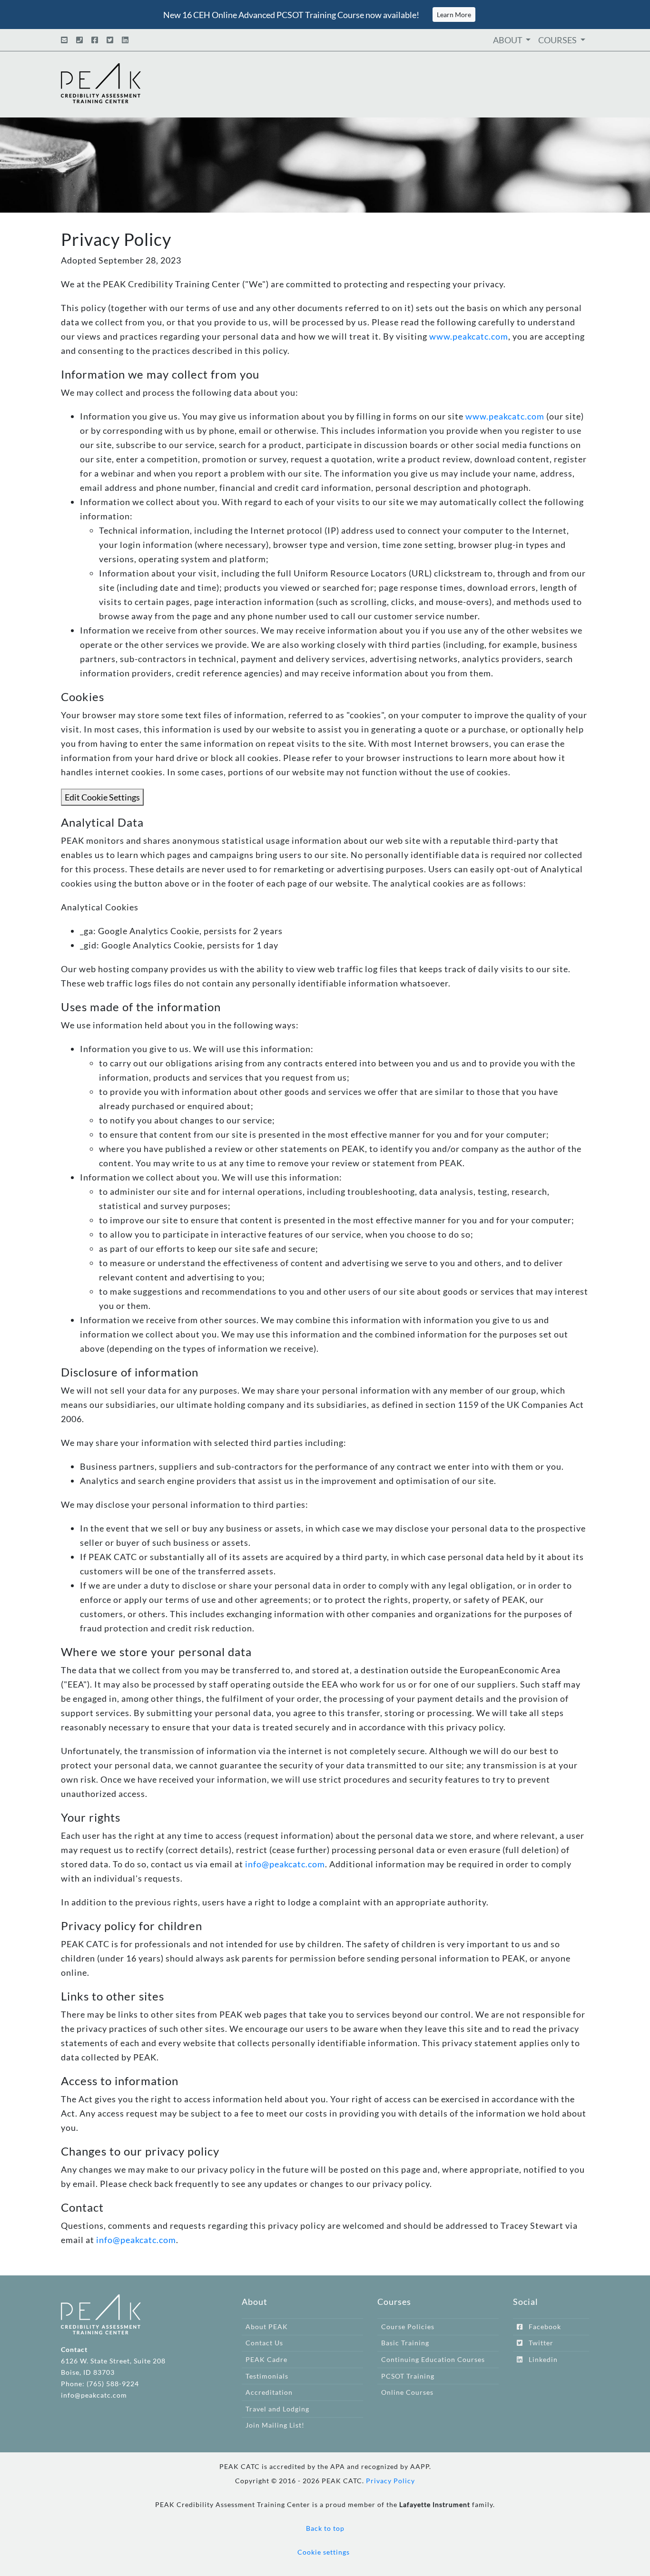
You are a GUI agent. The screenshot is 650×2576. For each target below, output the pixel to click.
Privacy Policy (390, 2481)
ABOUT (508, 40)
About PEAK (267, 2327)
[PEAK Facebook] (95, 40)
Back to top (325, 2528)
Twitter (538, 2343)
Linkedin (540, 2359)
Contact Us (264, 2343)
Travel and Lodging (277, 2409)
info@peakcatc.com (285, 1864)
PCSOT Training (408, 2376)
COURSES (558, 40)
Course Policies (408, 2327)
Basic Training (405, 2343)
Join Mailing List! (275, 2425)
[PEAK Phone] (79, 40)
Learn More (454, 15)
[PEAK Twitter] (110, 40)
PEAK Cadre (266, 2359)
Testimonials (267, 2376)
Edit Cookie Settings (102, 797)
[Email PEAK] (64, 40)
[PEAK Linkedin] (125, 40)
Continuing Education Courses (433, 2359)
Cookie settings (324, 2552)
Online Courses (407, 2392)
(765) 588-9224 (113, 2384)
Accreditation (269, 2392)
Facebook (542, 2327)
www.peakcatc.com (469, 336)
